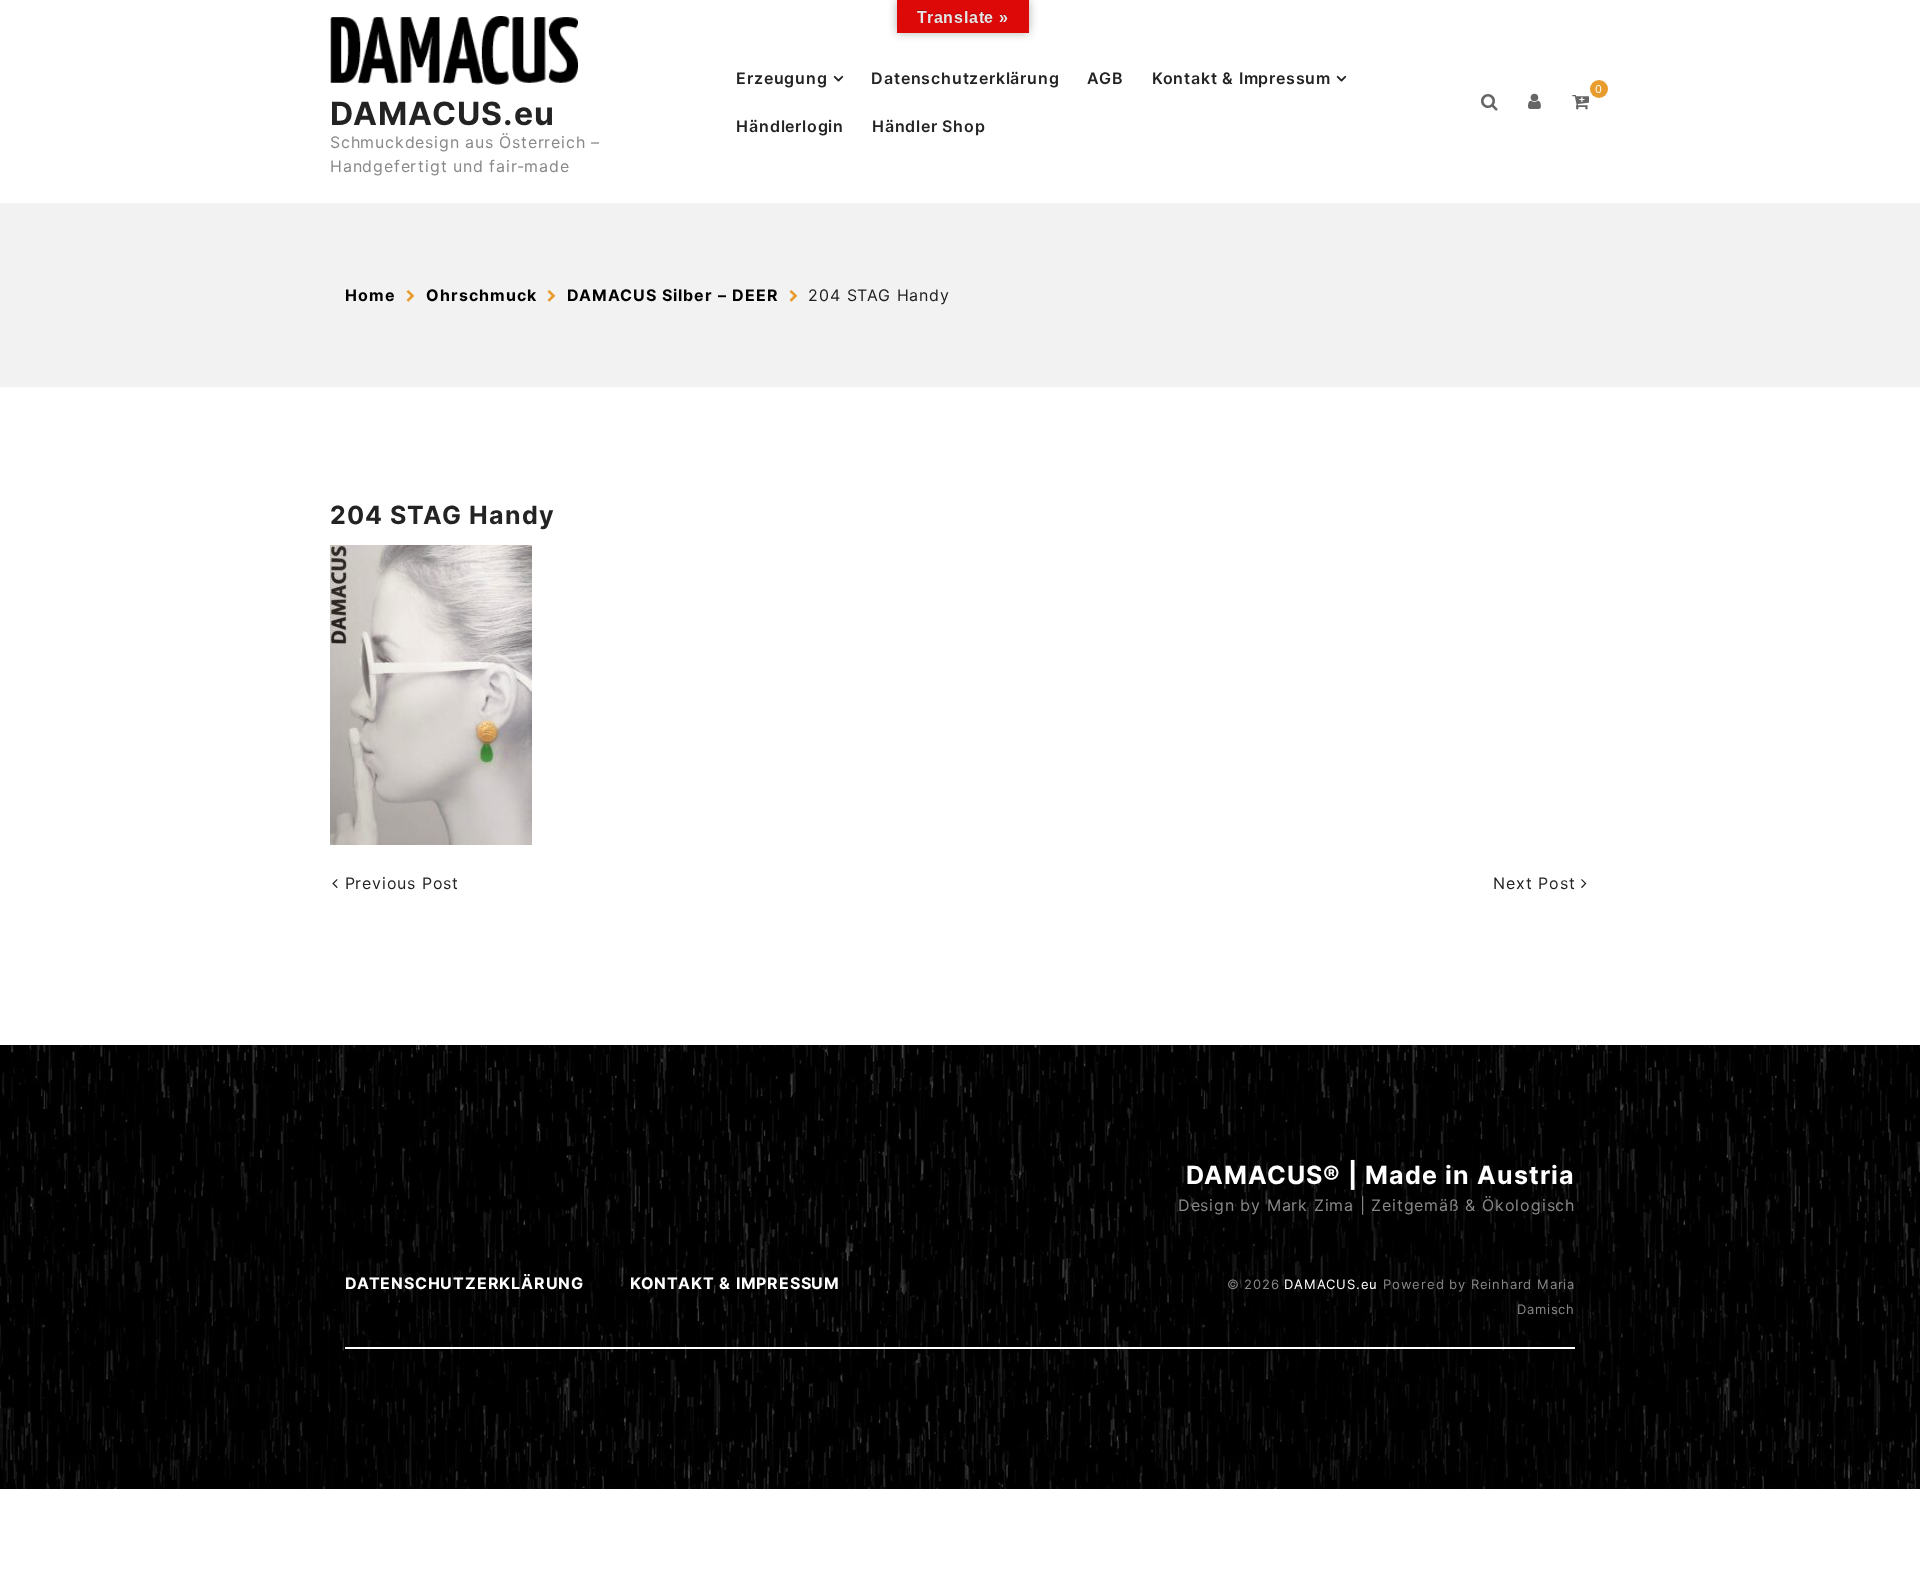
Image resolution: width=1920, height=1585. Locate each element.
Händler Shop (929, 126)
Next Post (1537, 883)
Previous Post (399, 883)
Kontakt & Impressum (1241, 78)
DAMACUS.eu (442, 113)
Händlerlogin (790, 126)
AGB (1105, 78)
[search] (1490, 102)
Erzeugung (781, 78)
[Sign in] (1535, 102)
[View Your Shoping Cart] (1581, 102)
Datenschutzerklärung (965, 78)
